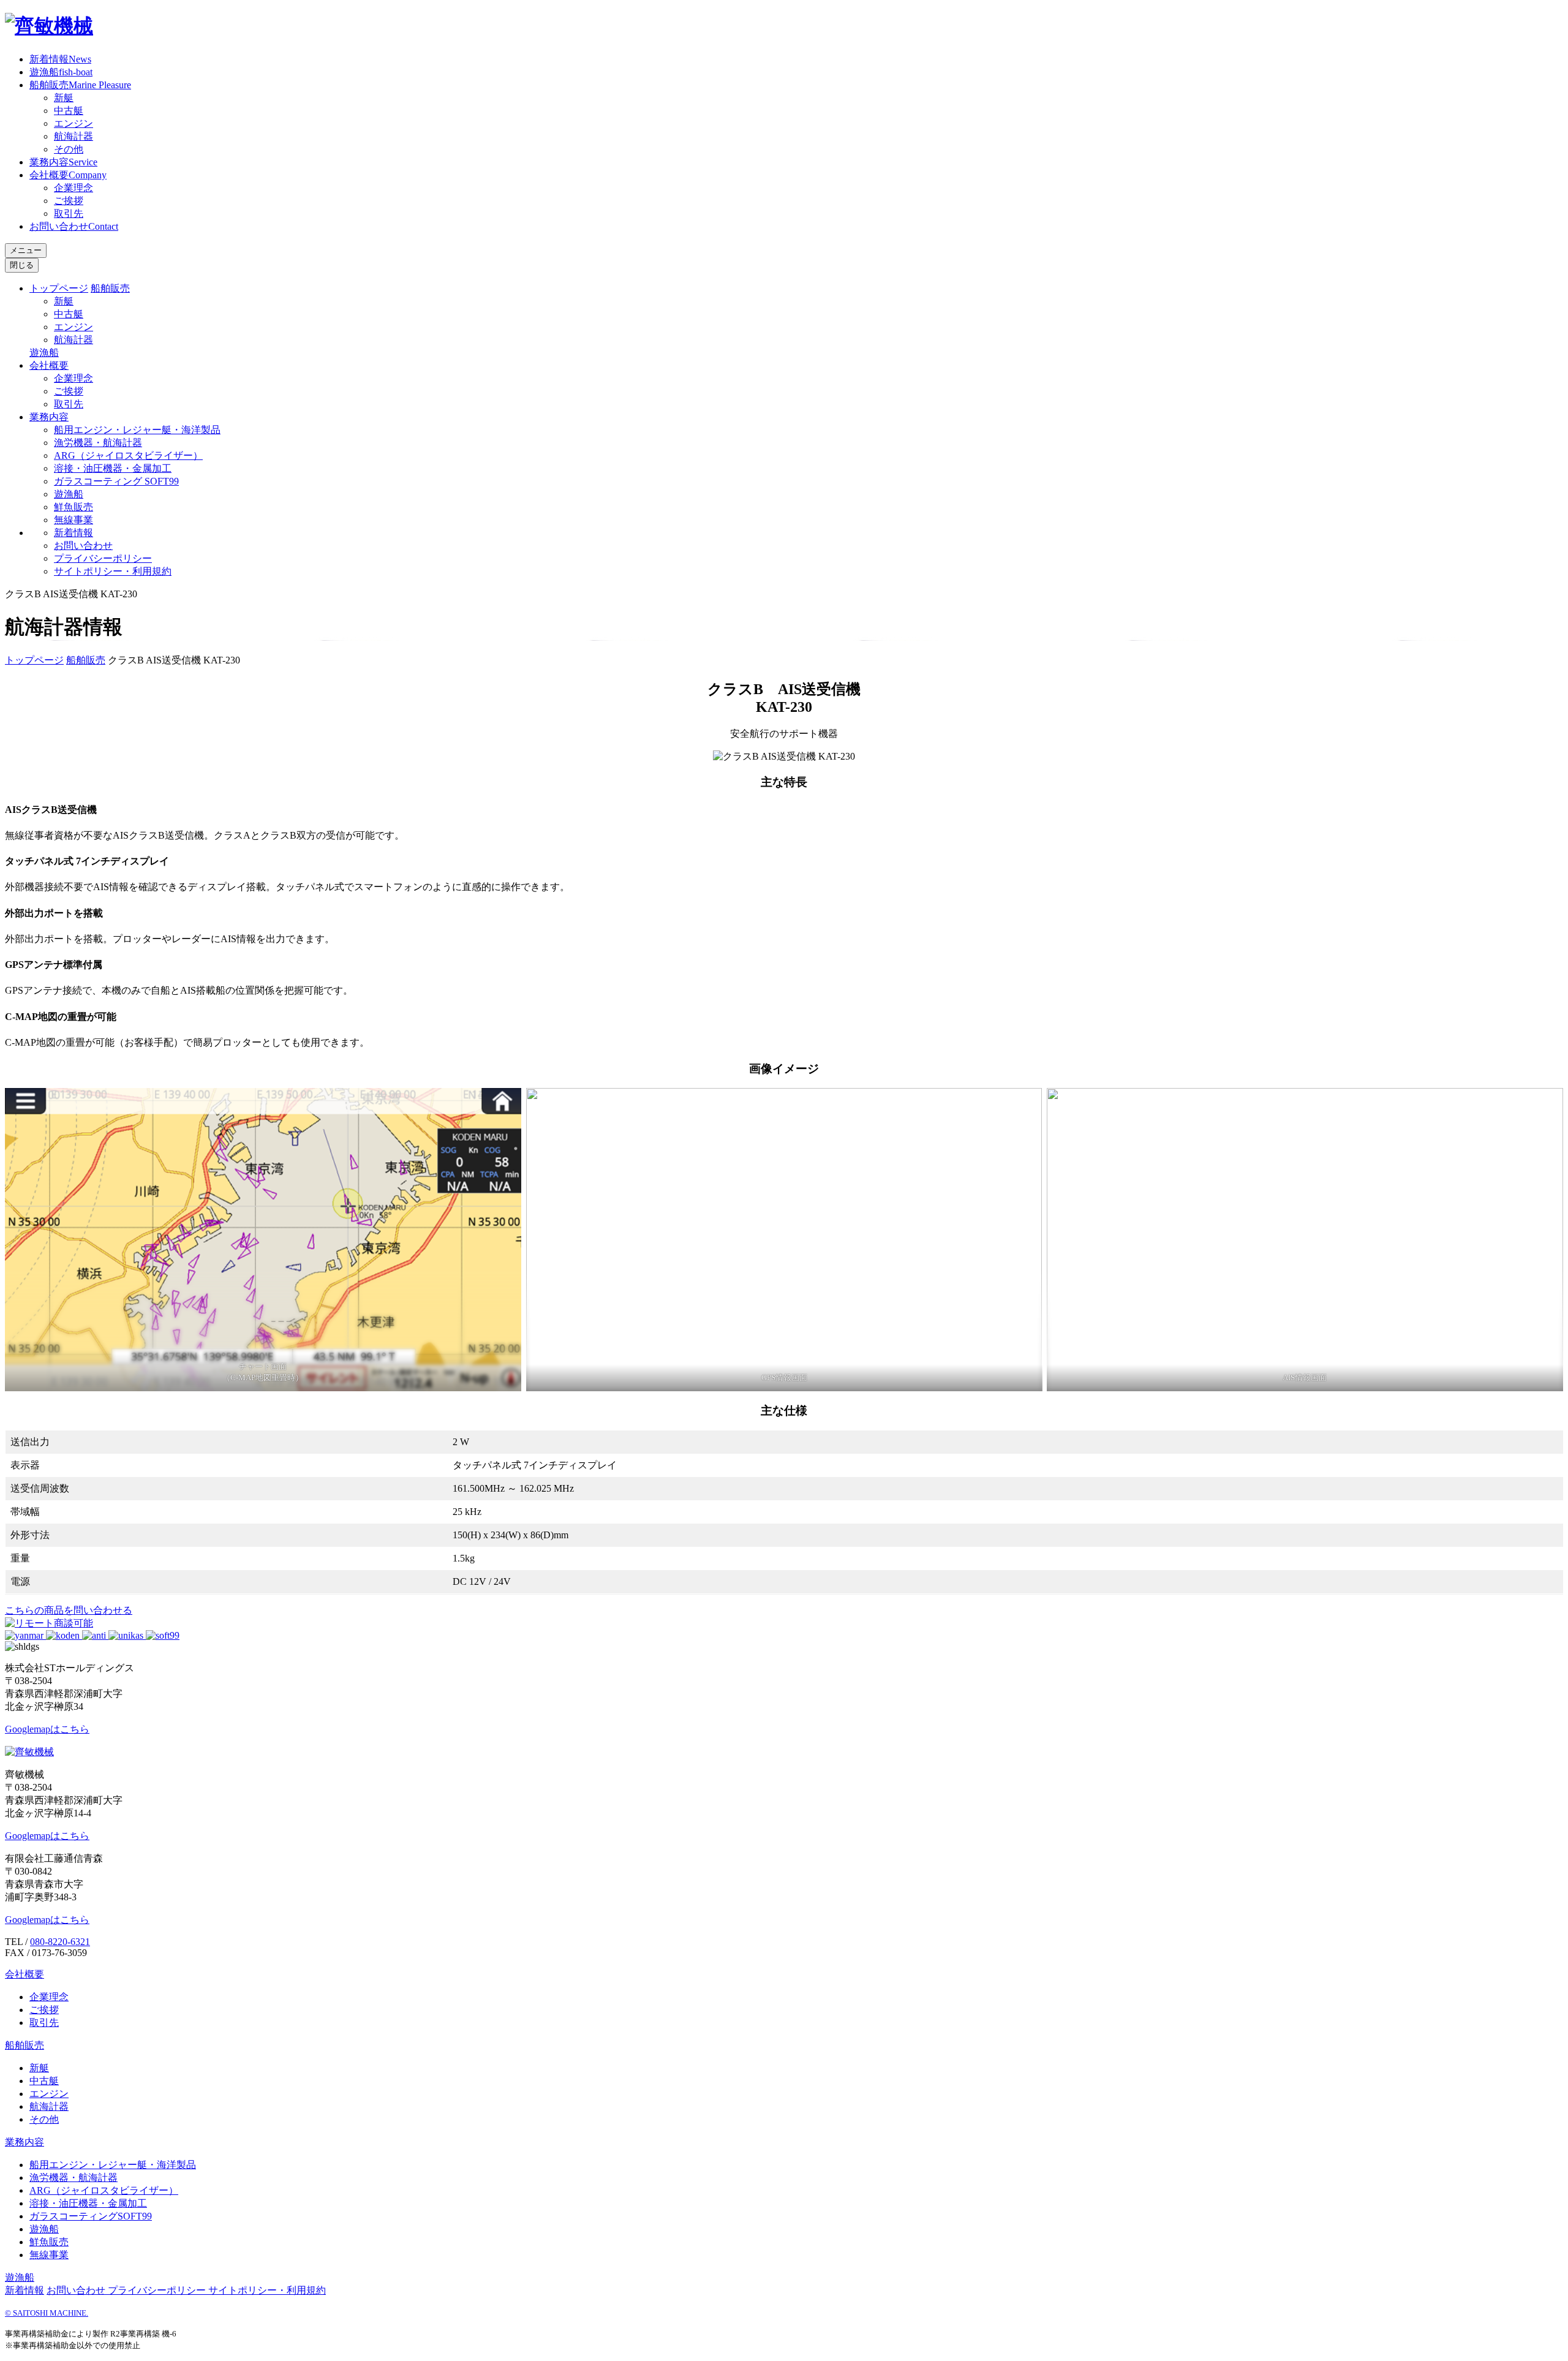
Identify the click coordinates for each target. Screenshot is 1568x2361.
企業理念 (73, 188)
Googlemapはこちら (47, 1729)
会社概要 (68, 175)
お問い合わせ (74, 226)
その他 (69, 149)
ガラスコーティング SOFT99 (116, 481)
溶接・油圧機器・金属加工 (113, 468)
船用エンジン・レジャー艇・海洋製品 (137, 430)
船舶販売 (80, 85)
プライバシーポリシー (103, 558)
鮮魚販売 (73, 507)
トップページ (59, 288)
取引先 (69, 213)
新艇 (64, 98)
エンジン (73, 123)
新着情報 (60, 59)
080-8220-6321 (60, 1942)
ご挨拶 (69, 201)
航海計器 (73, 136)
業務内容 (63, 162)
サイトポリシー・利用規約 (113, 571)
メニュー (26, 250)
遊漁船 (61, 72)
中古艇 (69, 111)
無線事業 (73, 520)
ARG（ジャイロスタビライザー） (128, 455)
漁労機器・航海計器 (98, 443)
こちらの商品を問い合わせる (69, 1610)
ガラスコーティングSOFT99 (91, 2216)
